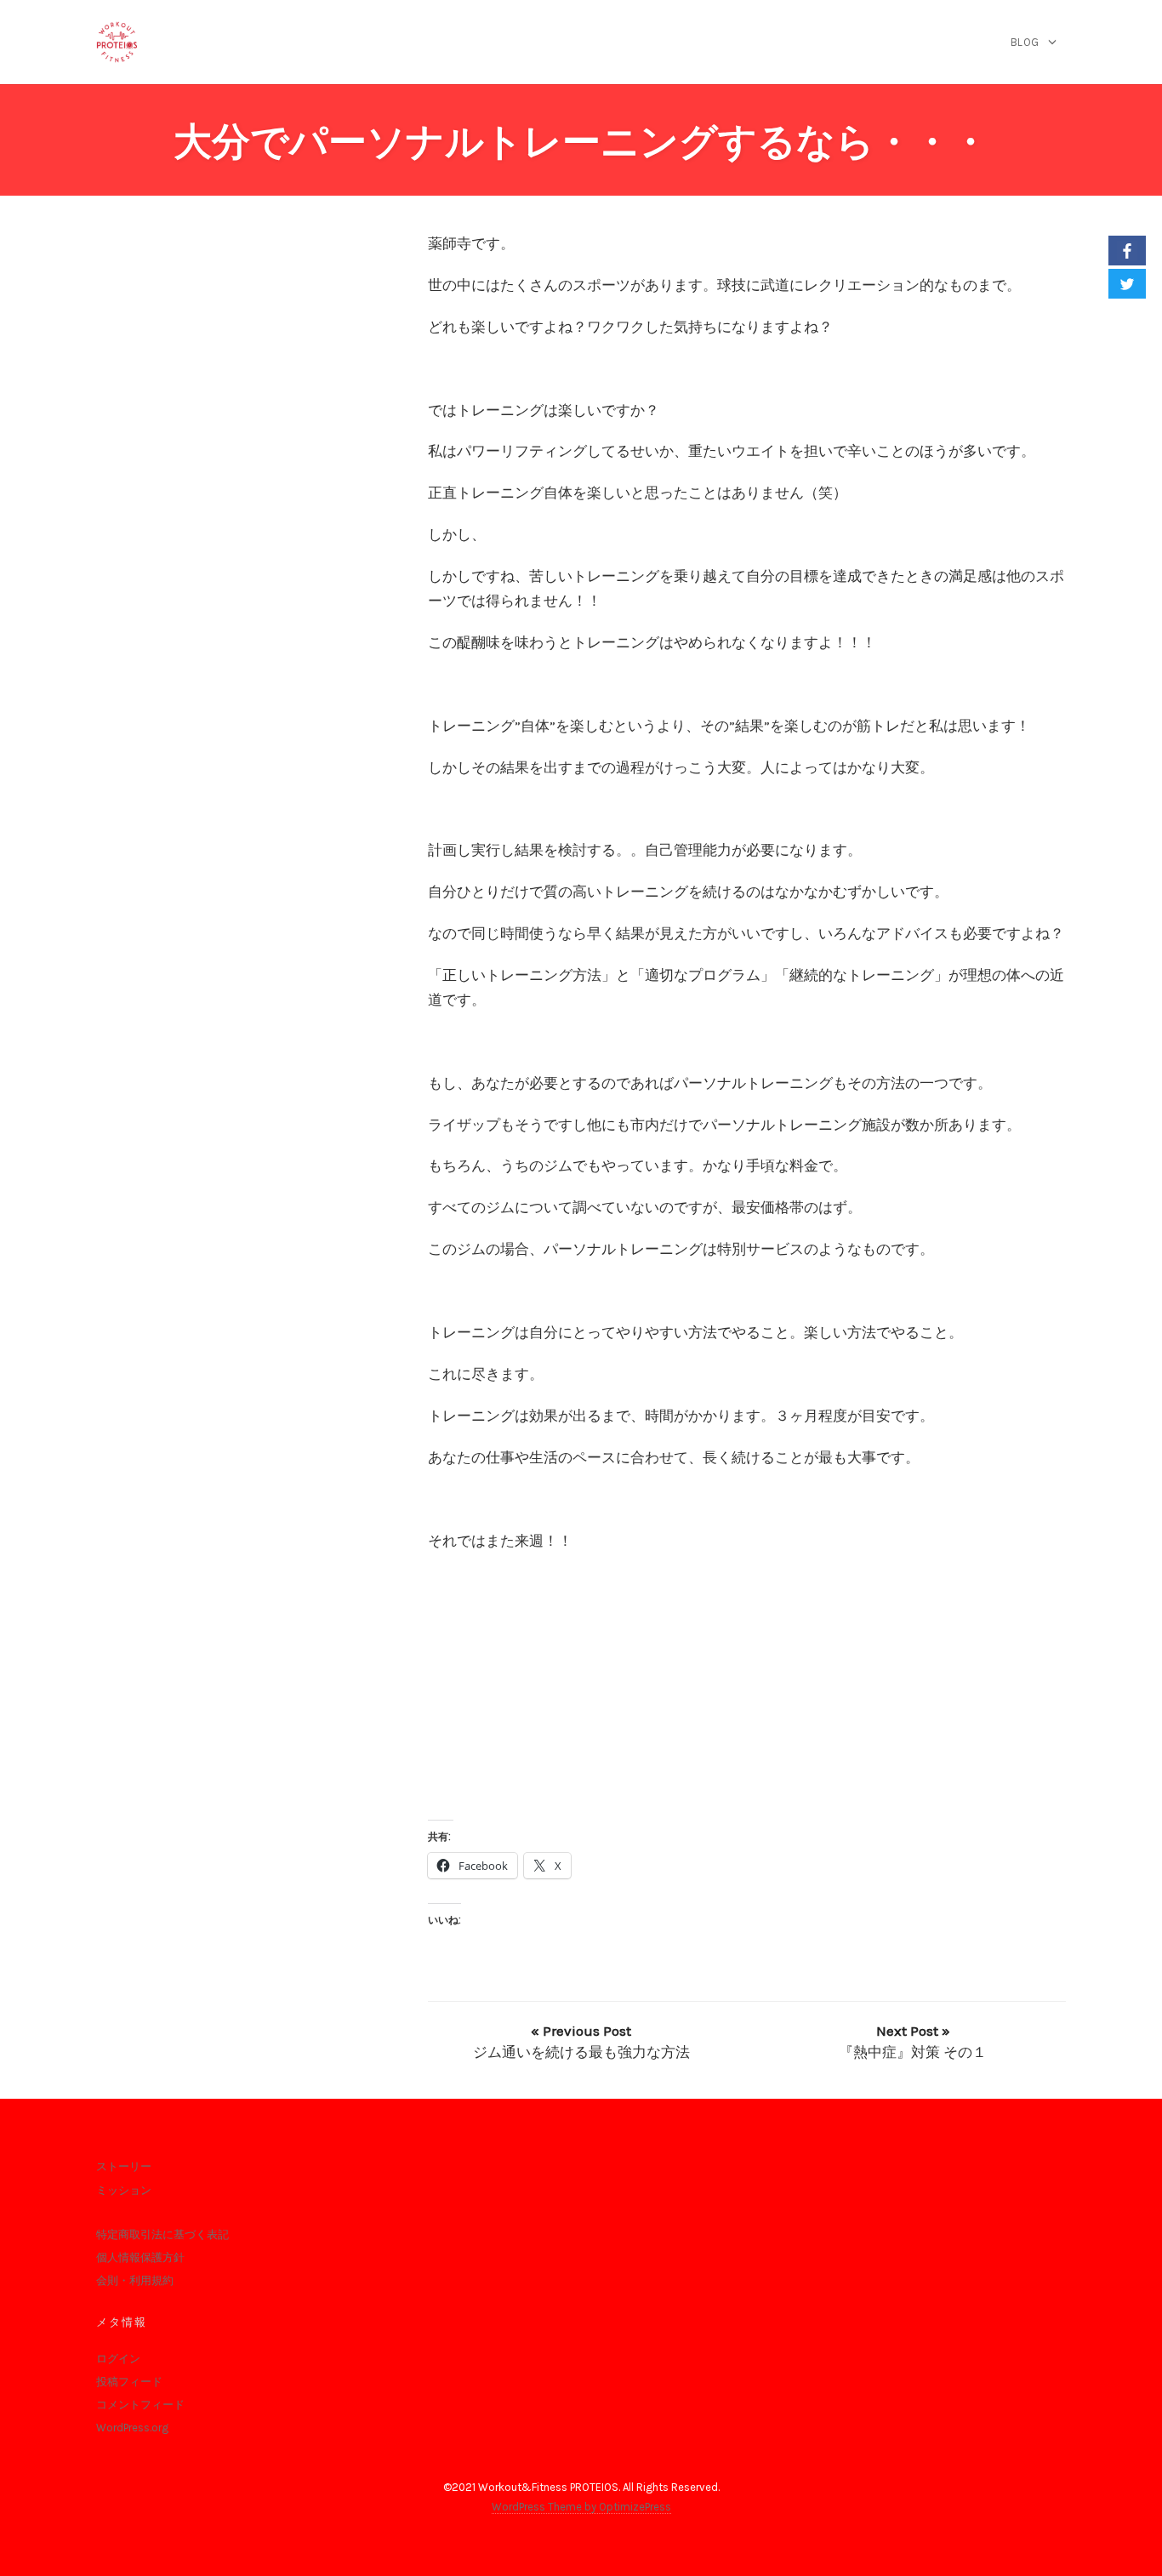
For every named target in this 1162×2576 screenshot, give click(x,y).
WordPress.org (132, 2428)
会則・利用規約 (135, 2280)
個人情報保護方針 (140, 2257)
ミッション (124, 2190)
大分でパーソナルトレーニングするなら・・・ (581, 142)
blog (1025, 42)
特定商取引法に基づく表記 (162, 2234)
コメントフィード (140, 2405)
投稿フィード (129, 2382)
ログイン (118, 2359)
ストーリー (124, 2166)
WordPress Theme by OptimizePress (581, 2507)
